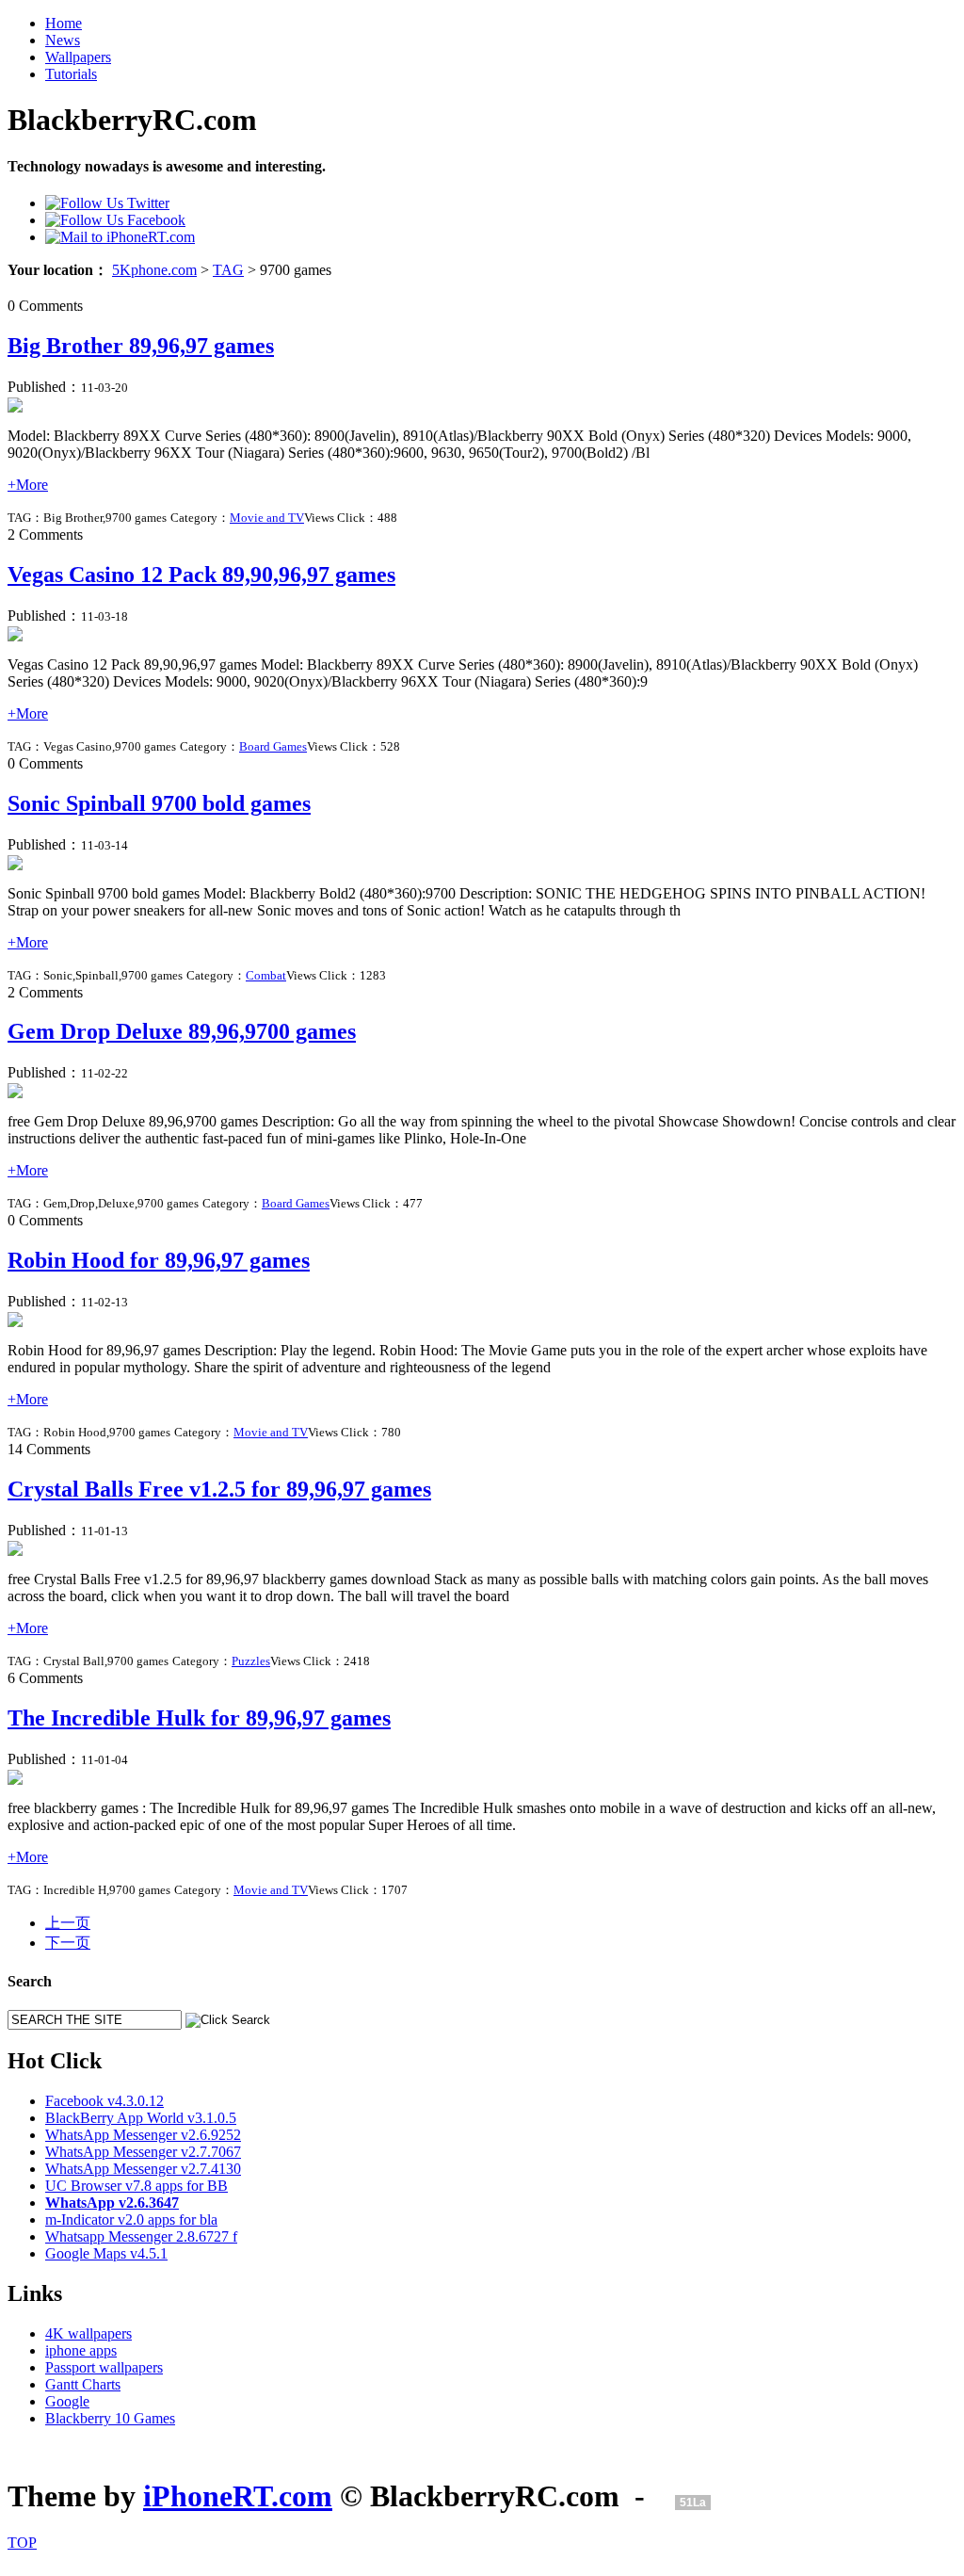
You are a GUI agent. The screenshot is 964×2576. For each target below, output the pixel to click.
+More (28, 485)
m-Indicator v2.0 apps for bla (131, 2220)
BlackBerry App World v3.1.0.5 (141, 2118)
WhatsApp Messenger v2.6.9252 (143, 2135)
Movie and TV (267, 518)
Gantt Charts (83, 2384)
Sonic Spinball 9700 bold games (159, 803)
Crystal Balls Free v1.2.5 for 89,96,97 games (219, 1489)
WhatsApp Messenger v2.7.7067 (143, 2152)
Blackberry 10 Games (110, 2418)
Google (67, 2401)
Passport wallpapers (104, 2367)
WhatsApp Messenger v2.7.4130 (143, 2169)
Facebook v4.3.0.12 (104, 2101)
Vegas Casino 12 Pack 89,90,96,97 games (201, 575)
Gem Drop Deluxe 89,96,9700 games (182, 1031)
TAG (228, 270)
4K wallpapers (88, 2333)
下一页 (68, 1943)
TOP (22, 2543)
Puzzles (251, 1661)
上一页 (68, 1923)
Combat (266, 975)
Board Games (273, 746)
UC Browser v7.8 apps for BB (137, 2186)
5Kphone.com (154, 270)
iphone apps (81, 2350)
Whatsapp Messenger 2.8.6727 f (141, 2236)
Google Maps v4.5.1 (106, 2253)
